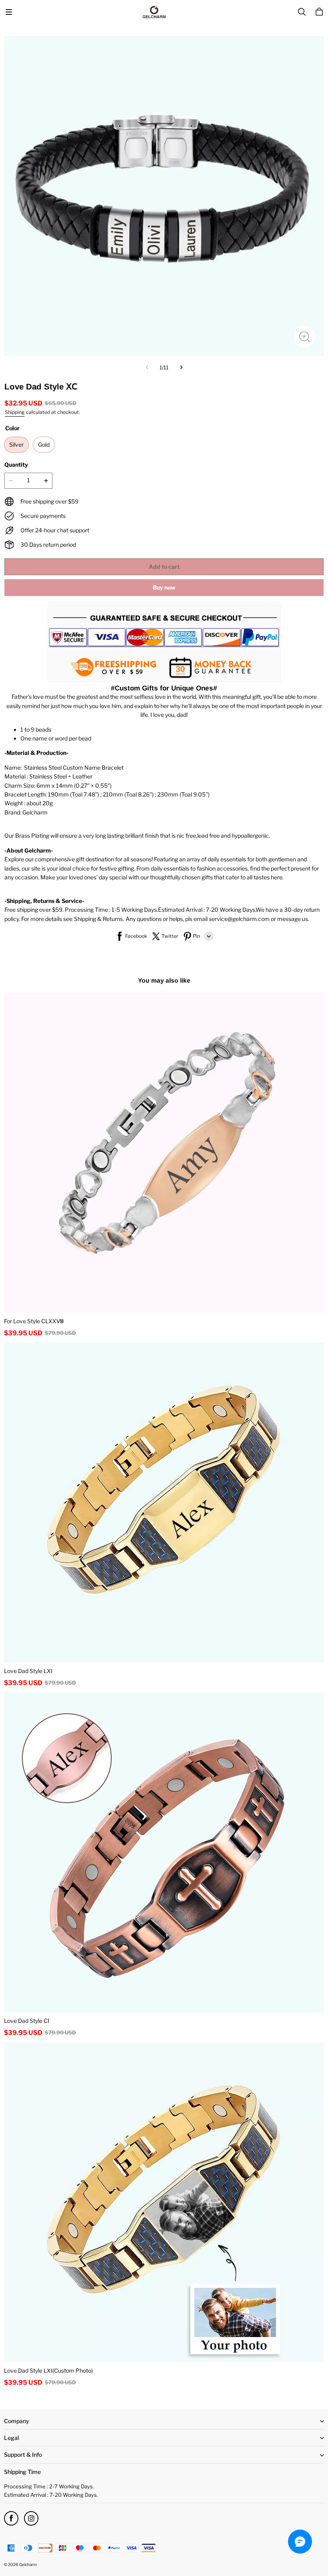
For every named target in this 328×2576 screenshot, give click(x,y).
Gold (44, 444)
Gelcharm (28, 2564)
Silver (16, 444)
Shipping (15, 412)
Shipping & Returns (98, 919)
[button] (9, 12)
